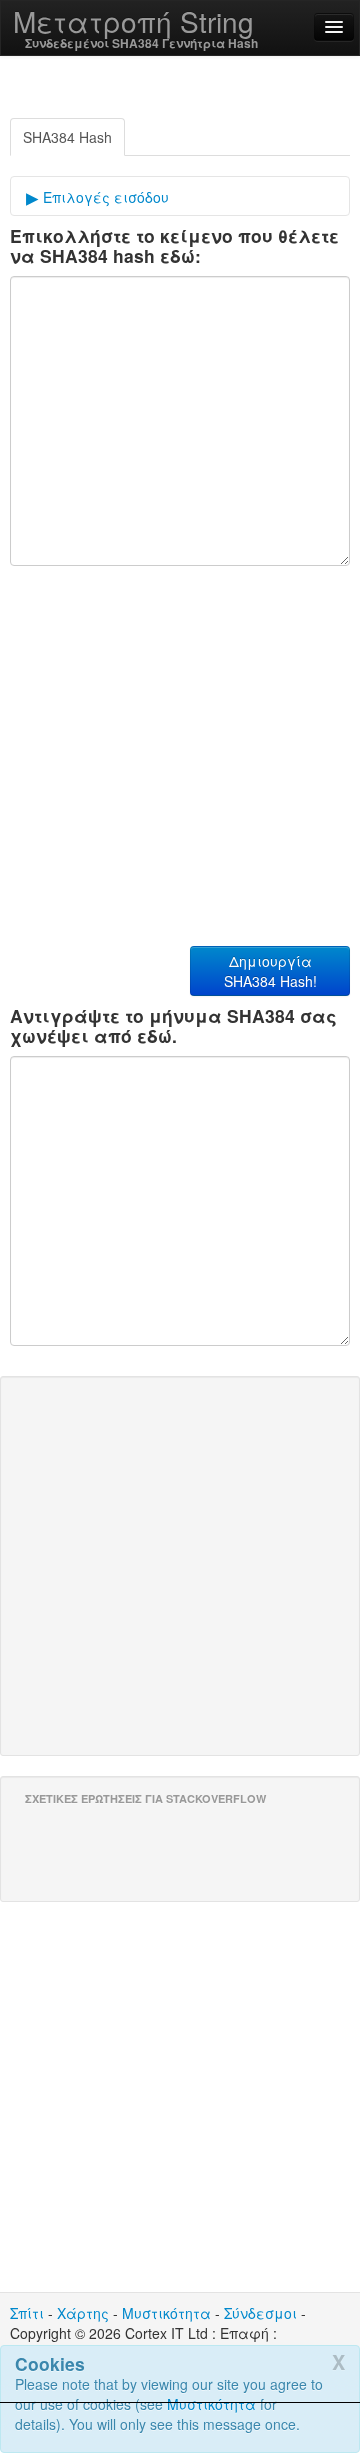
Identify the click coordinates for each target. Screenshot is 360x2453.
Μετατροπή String (133, 21)
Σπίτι (27, 2313)
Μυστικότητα (166, 2313)
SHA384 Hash (67, 137)
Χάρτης (83, 2313)
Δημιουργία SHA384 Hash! (270, 971)
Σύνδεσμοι (260, 2313)
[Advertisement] (180, 2428)
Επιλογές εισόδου (104, 197)
